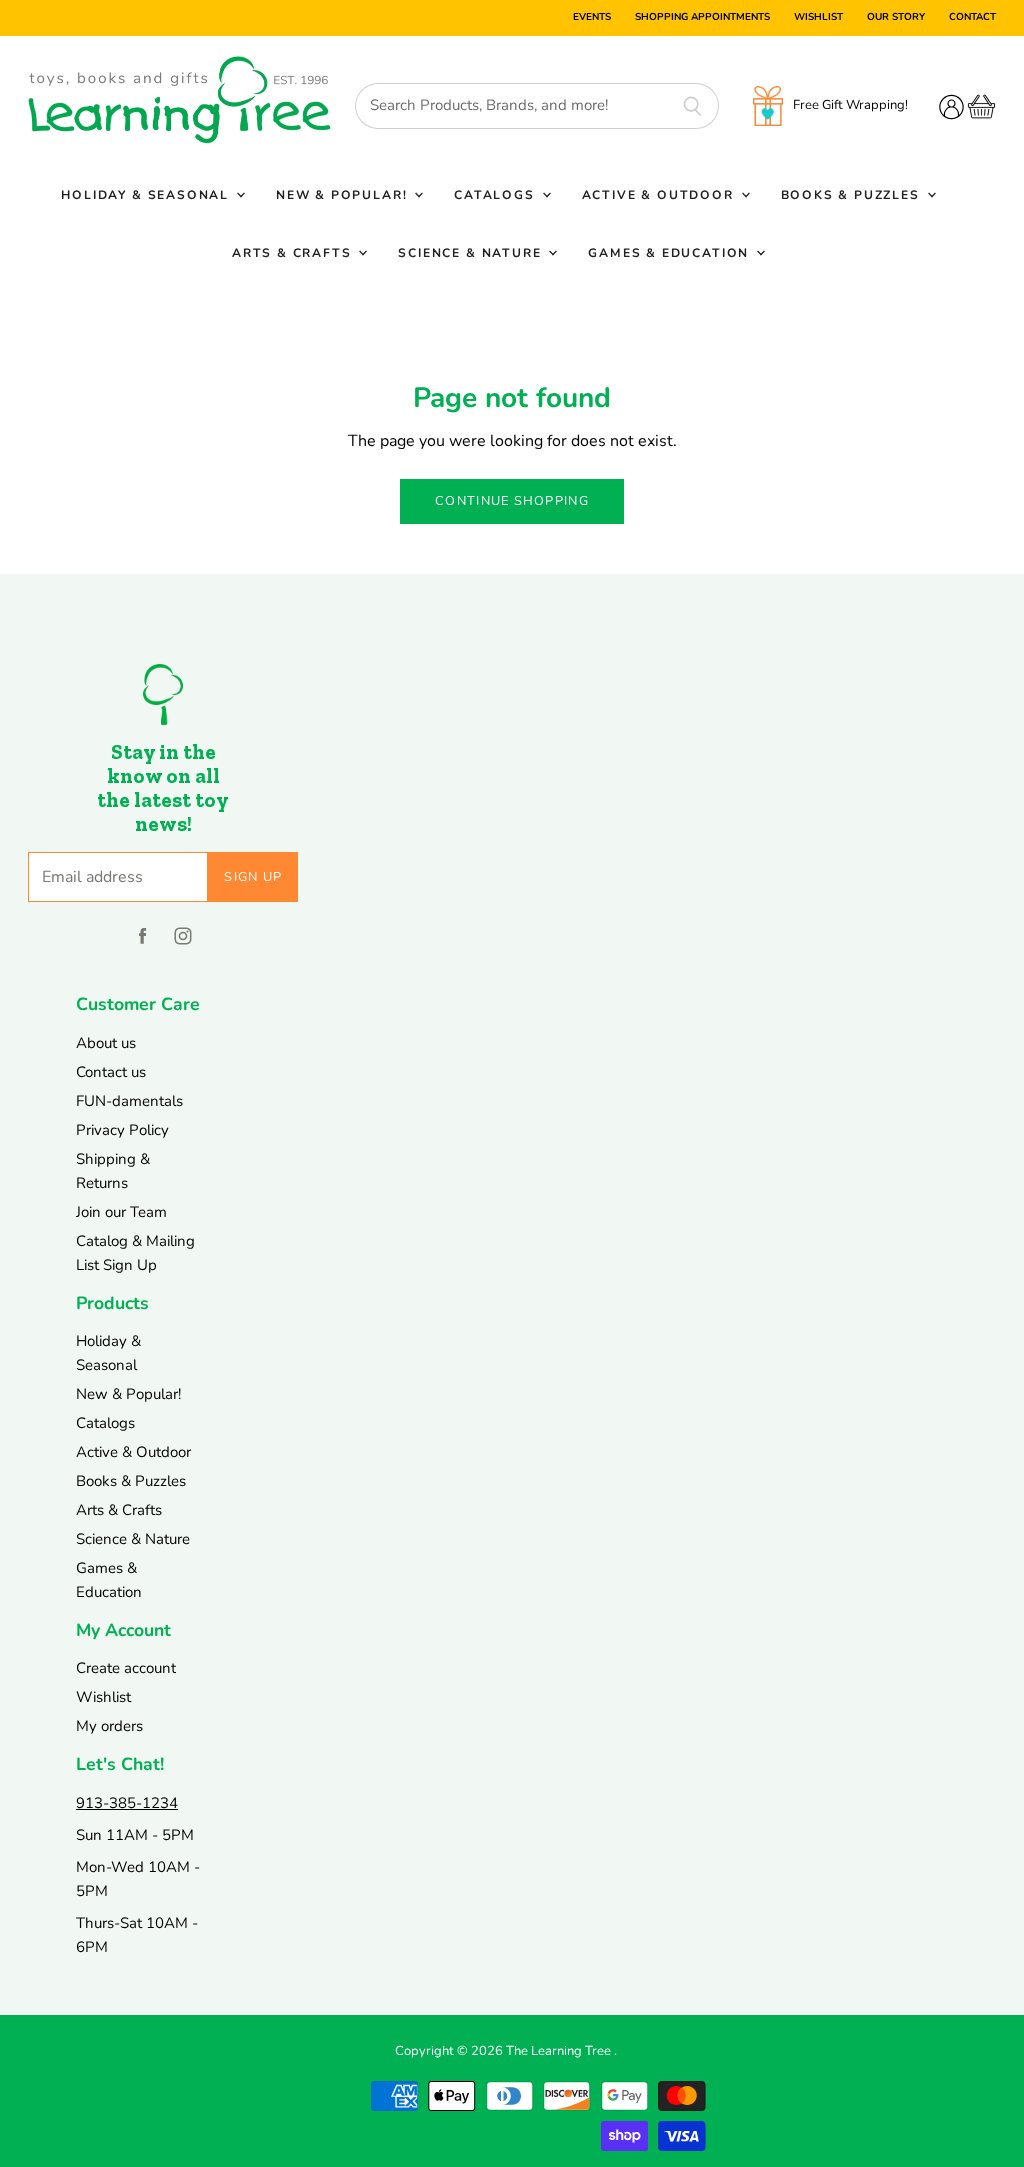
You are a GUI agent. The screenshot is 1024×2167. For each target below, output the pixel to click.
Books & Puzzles (853, 195)
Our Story (896, 18)
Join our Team (121, 1212)
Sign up (253, 877)
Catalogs (496, 195)
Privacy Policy (122, 1130)
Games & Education (671, 253)
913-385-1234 (127, 1803)
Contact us (111, 1072)
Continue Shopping (512, 501)
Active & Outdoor (660, 195)
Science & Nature (472, 253)
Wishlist (818, 18)
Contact (972, 18)
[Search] (692, 106)
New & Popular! (344, 195)
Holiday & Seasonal (147, 195)
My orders (109, 1726)
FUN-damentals (129, 1101)
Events (592, 18)
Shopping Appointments (702, 18)
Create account (126, 1668)
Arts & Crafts (294, 253)
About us (106, 1043)
